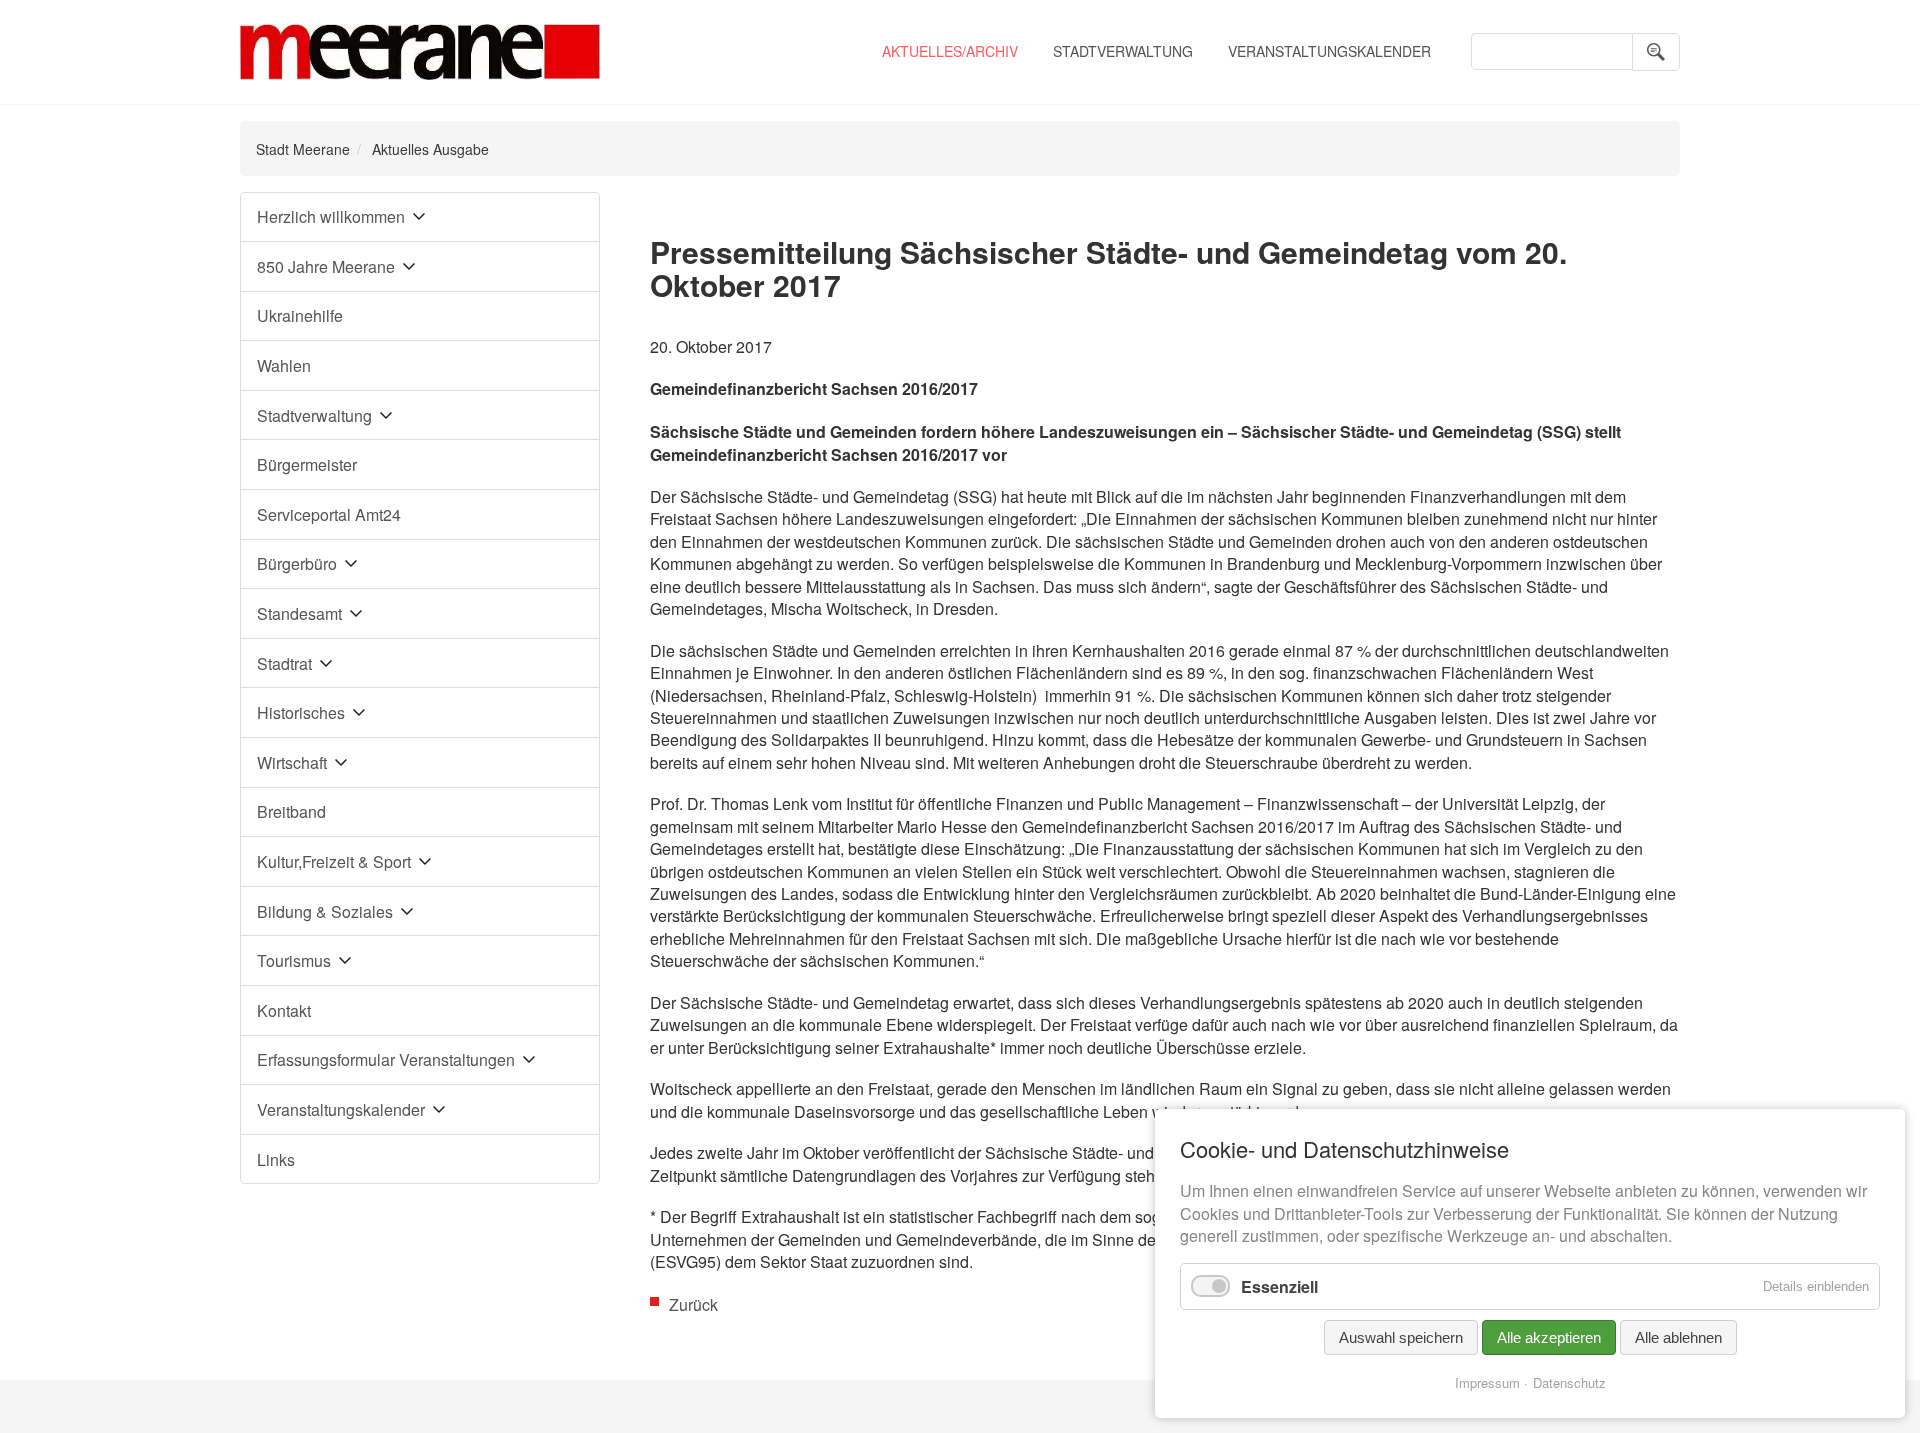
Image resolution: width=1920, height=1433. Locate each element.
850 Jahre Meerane (326, 266)
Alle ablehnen (1678, 1337)
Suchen (1656, 52)
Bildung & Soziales (325, 911)
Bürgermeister (307, 464)
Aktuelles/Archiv (950, 51)
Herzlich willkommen (331, 216)
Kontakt (284, 1010)
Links (276, 1159)
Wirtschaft (292, 762)
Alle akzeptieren (1549, 1337)
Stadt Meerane (303, 149)
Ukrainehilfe (300, 315)
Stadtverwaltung (1123, 51)
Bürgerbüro (297, 563)
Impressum (1487, 1382)
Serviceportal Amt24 (329, 514)
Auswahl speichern (1401, 1337)
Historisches (301, 712)
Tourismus (294, 960)
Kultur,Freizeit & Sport (334, 861)
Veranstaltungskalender (1329, 51)
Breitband (291, 811)
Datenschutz (1569, 1382)
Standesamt (299, 613)
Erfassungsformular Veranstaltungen (386, 1059)
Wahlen (284, 365)
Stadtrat (284, 663)
